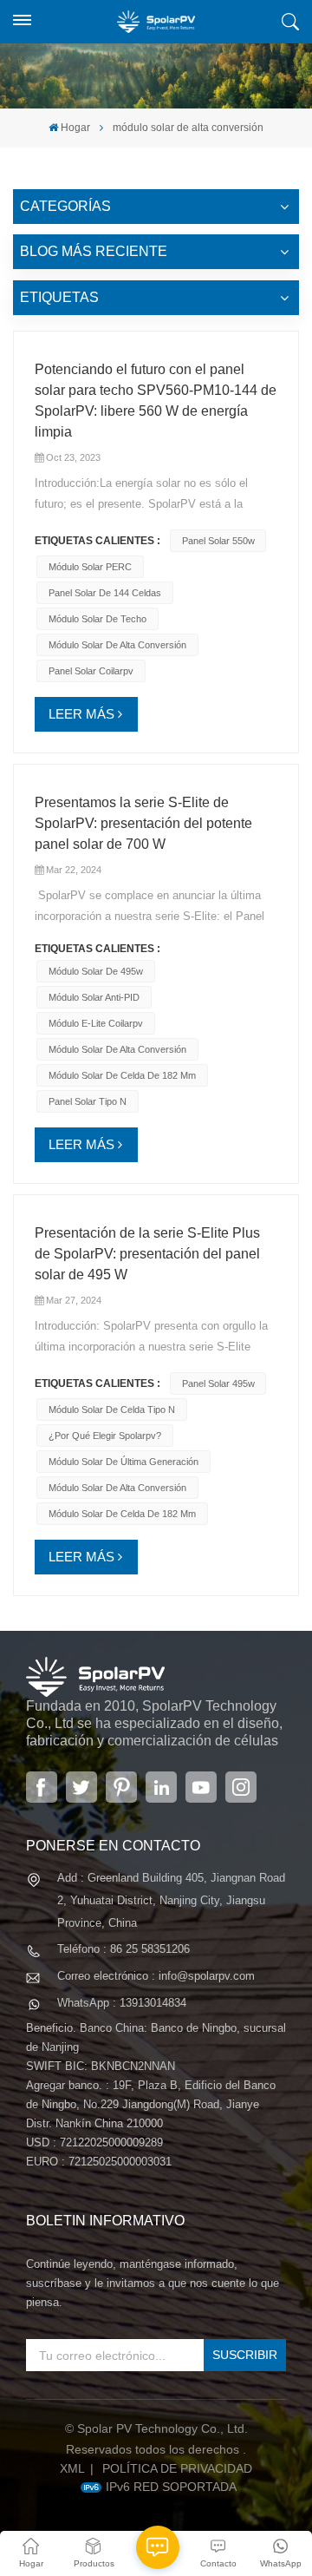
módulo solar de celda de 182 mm (122, 1075)
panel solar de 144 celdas (105, 593)
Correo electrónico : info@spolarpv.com (156, 1976)
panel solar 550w (218, 541)
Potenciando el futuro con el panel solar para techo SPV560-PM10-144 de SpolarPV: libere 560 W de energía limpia (156, 401)
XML (72, 2468)
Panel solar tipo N (88, 1101)
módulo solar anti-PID (94, 997)
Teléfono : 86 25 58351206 (123, 1949)
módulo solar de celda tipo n (112, 1410)
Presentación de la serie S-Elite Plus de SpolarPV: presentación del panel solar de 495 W (147, 1254)
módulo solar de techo (97, 619)
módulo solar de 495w (96, 971)
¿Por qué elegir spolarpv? (105, 1436)
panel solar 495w (218, 1383)
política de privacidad (177, 2468)
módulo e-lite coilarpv (96, 1023)
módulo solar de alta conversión (117, 645)
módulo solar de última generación (123, 1462)
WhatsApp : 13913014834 (122, 2003)
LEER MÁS (81, 714)
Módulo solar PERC (90, 567)
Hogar (75, 128)
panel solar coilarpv (91, 671)
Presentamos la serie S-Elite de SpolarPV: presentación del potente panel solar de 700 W (143, 823)
